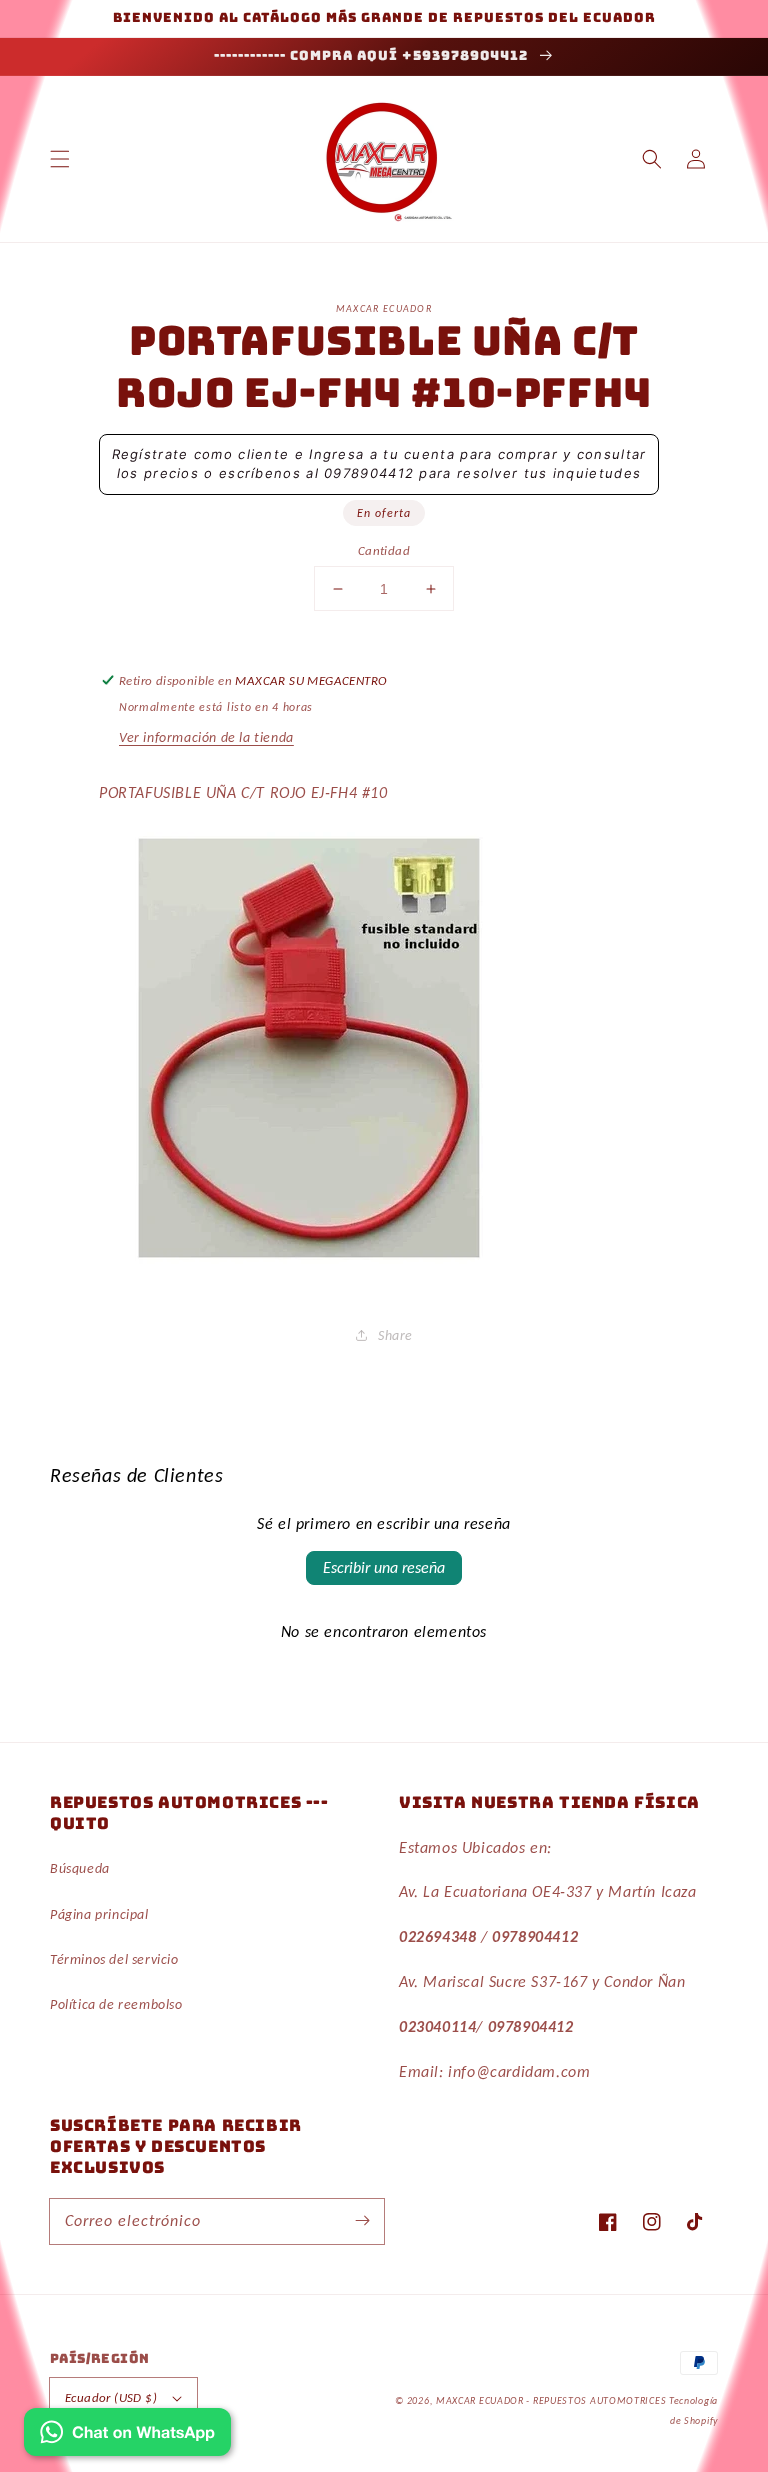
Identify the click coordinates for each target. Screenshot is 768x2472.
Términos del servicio (114, 1959)
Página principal (99, 1914)
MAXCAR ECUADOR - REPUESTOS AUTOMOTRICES (552, 2400)
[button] (60, 159)
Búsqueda (80, 1868)
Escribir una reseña (384, 1567)
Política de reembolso (116, 2004)
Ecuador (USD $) (111, 2397)
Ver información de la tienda (206, 737)
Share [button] (395, 1335)
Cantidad (384, 550)
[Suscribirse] (362, 2221)
